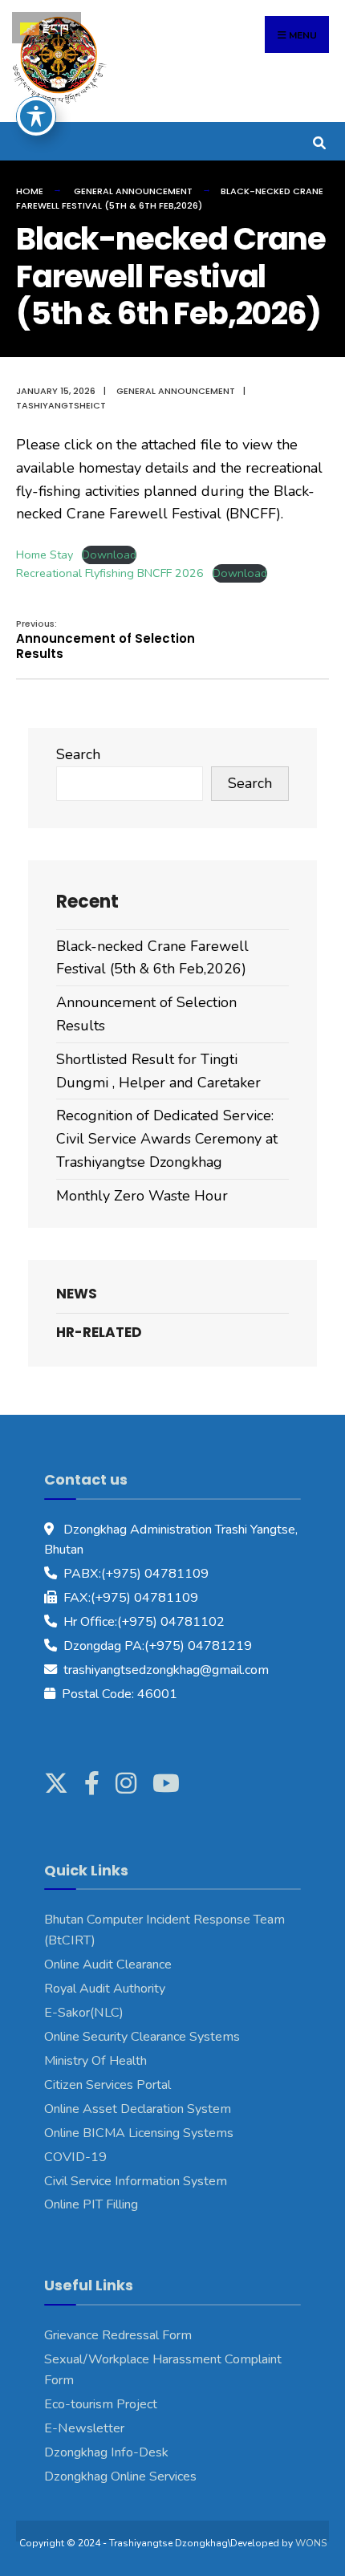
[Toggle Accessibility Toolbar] (36, 116)
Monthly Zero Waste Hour (142, 1196)
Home (30, 191)
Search (78, 754)
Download (109, 555)
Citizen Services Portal (108, 2085)
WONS (311, 2543)
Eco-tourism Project (101, 2404)
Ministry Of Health (95, 2061)
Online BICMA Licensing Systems (139, 2133)
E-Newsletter (84, 2428)
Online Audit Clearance (108, 1965)
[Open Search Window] (319, 141)
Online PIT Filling (91, 2204)
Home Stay (45, 555)
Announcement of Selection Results (106, 640)
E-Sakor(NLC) (84, 2013)
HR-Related (99, 1332)
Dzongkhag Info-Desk (106, 2452)
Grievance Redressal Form (118, 2335)
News (77, 1294)
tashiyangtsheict (61, 405)
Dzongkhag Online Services (120, 2476)
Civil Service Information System (136, 2181)
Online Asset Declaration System (138, 2109)
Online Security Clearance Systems (142, 2037)
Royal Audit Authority (105, 1989)
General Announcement (133, 191)
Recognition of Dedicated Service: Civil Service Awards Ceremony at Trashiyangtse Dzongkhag (167, 1139)
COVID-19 (75, 2157)
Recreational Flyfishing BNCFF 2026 (110, 573)
